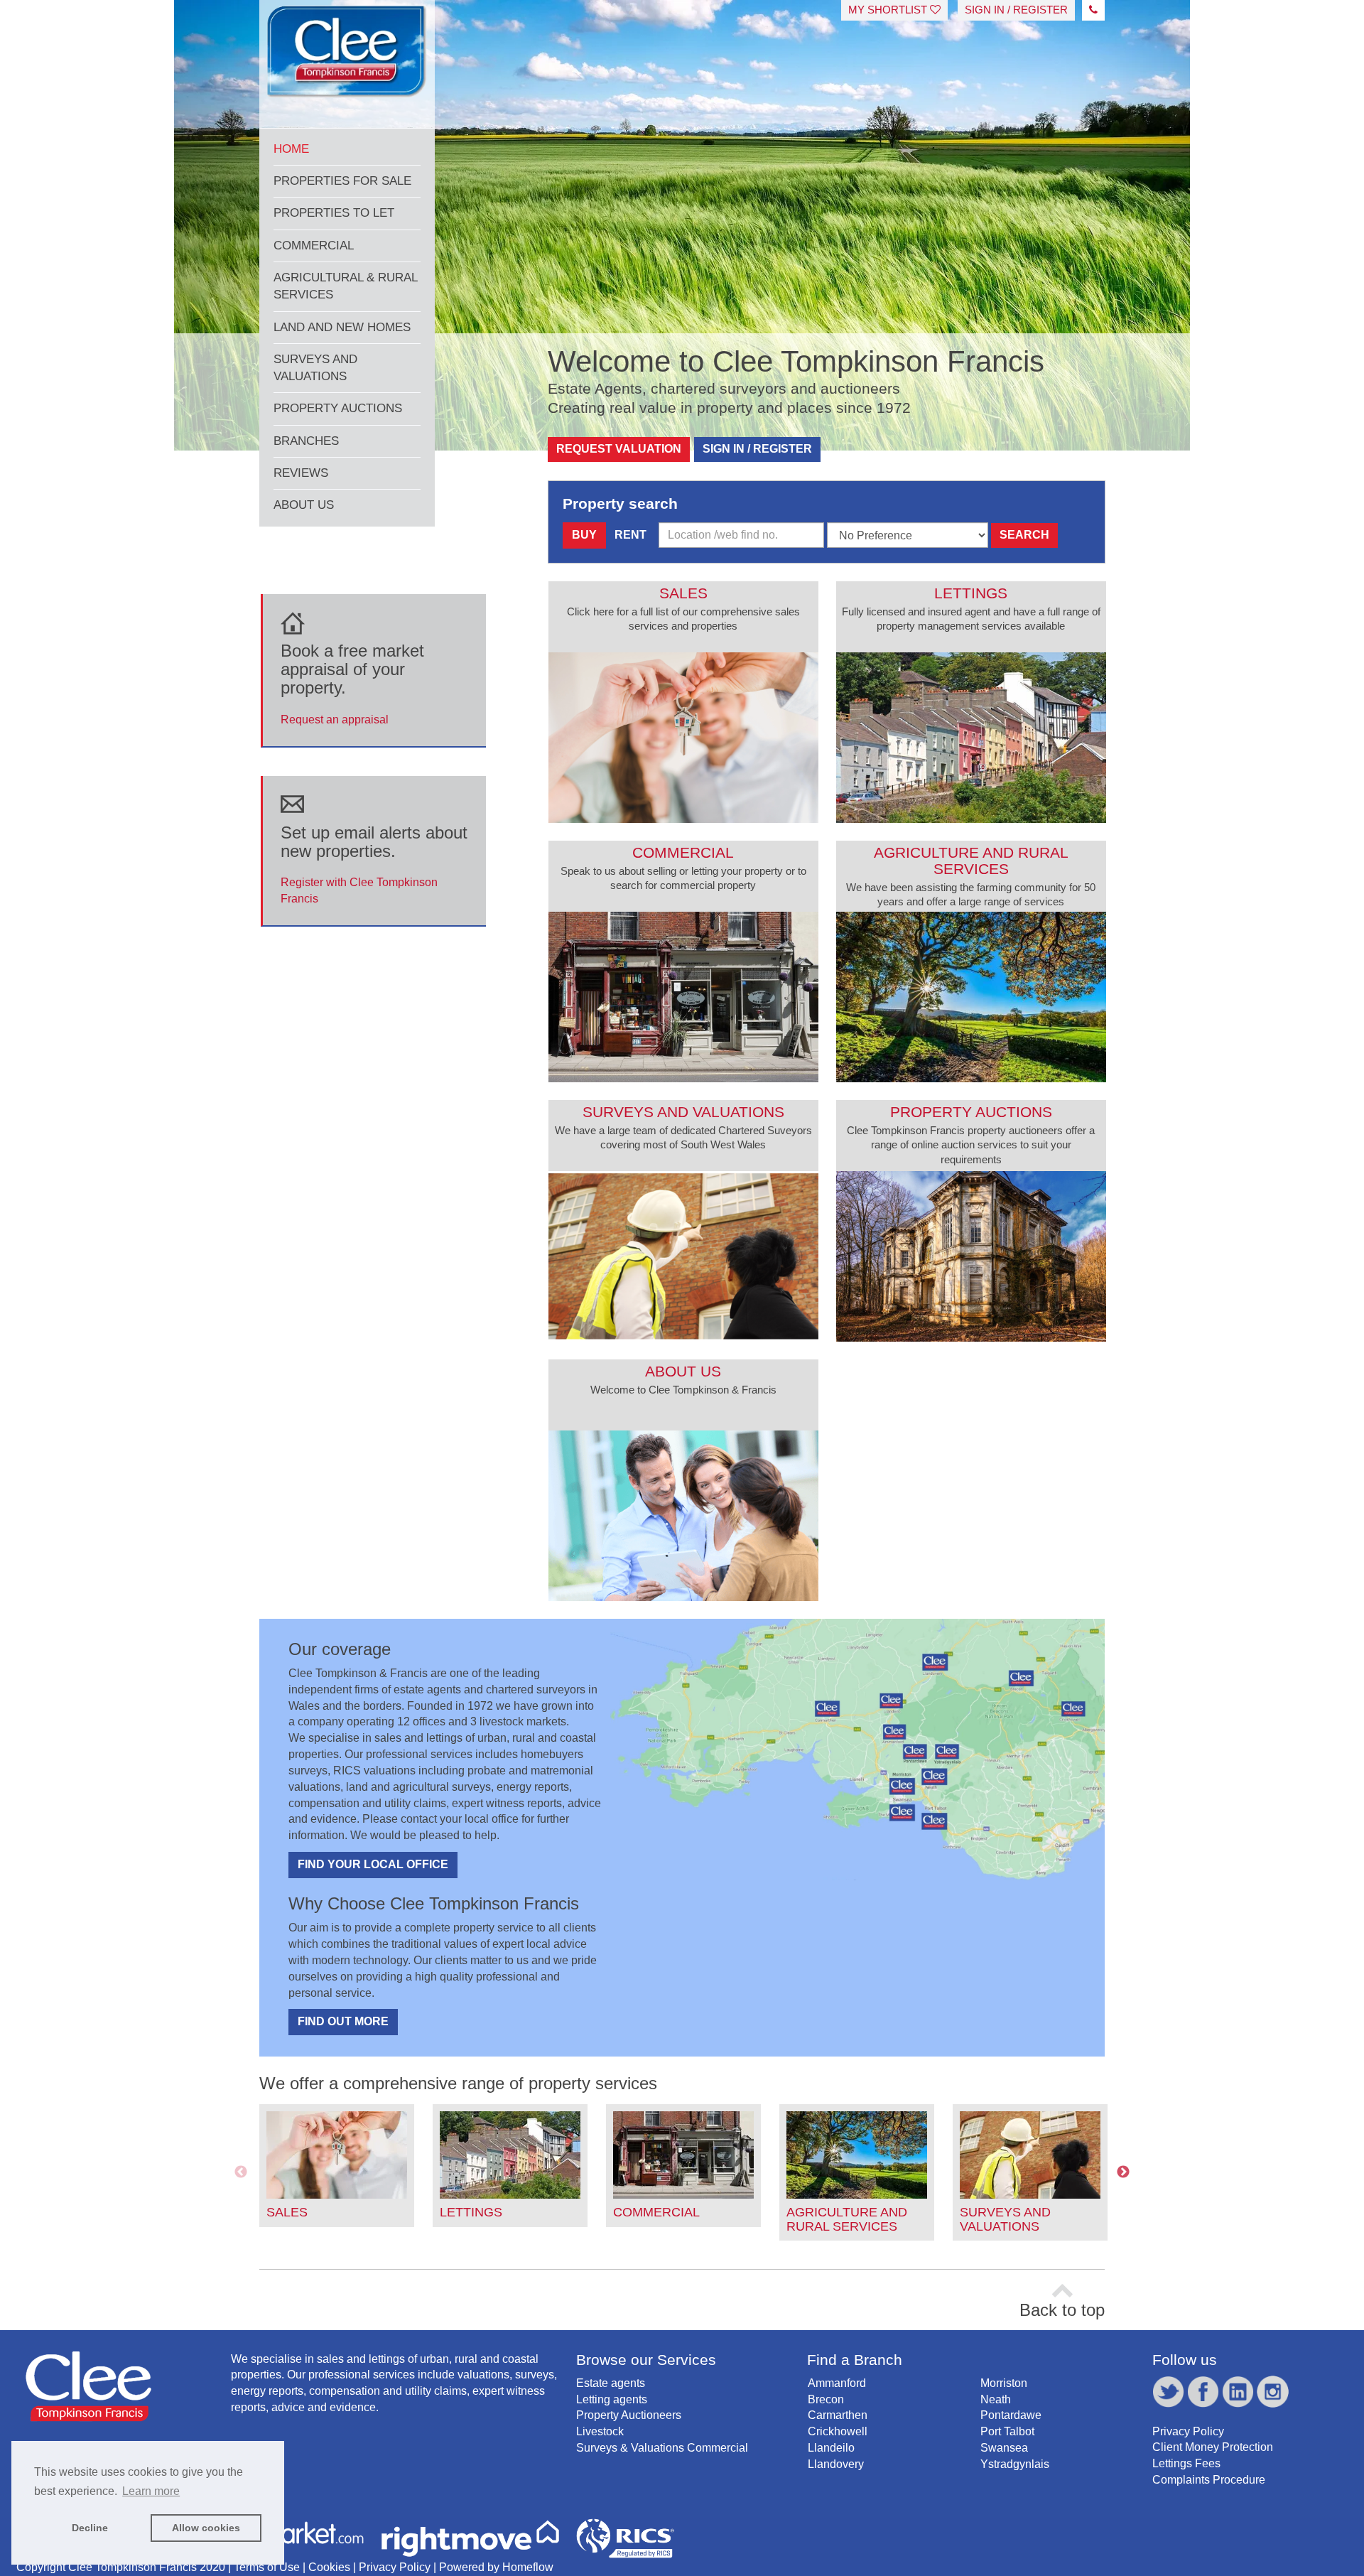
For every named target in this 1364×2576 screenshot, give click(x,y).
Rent (630, 535)
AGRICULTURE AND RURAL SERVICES (847, 2219)
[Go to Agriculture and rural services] (971, 997)
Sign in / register (1016, 10)
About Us (304, 505)
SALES (287, 2212)
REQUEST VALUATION (619, 449)
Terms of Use (267, 2567)
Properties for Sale (342, 181)
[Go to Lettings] (971, 738)
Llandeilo (831, 2448)
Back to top (1062, 2310)
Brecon (826, 2399)
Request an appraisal (352, 683)
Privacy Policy (1188, 2431)
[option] (337, 2166)
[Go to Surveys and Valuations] (683, 1256)
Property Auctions (338, 408)
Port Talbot (1007, 2431)
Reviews (301, 473)
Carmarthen (838, 2415)
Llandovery (836, 2464)
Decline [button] (90, 2528)
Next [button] (1123, 2172)
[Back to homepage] (347, 59)
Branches (306, 441)
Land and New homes (342, 327)
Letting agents (612, 2399)
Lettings (971, 593)
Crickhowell (838, 2431)
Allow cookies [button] (206, 2528)
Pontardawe (1011, 2415)
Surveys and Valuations (315, 368)
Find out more (343, 2021)
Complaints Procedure (1209, 2480)
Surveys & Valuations (630, 2448)
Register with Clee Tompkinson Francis (374, 864)
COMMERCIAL (656, 2212)
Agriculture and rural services (971, 861)
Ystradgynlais (1015, 2464)
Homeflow (528, 2567)
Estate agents (611, 2383)
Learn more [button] (151, 2491)
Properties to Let (334, 213)
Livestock (600, 2431)
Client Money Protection (1213, 2447)
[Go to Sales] (683, 738)
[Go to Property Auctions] (971, 1256)
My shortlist (889, 10)
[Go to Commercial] (683, 997)
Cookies (329, 2567)
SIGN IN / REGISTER (757, 449)
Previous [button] (241, 2172)
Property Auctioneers (629, 2415)
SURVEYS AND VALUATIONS (1005, 2219)
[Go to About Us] (683, 1516)
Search (1024, 535)
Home (291, 149)
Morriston (1004, 2383)
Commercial (314, 246)
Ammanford (837, 2383)
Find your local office (373, 1864)
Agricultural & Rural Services (346, 286)
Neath (996, 2399)
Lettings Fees (1186, 2463)
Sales (683, 593)
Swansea (1004, 2448)
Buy (584, 535)
